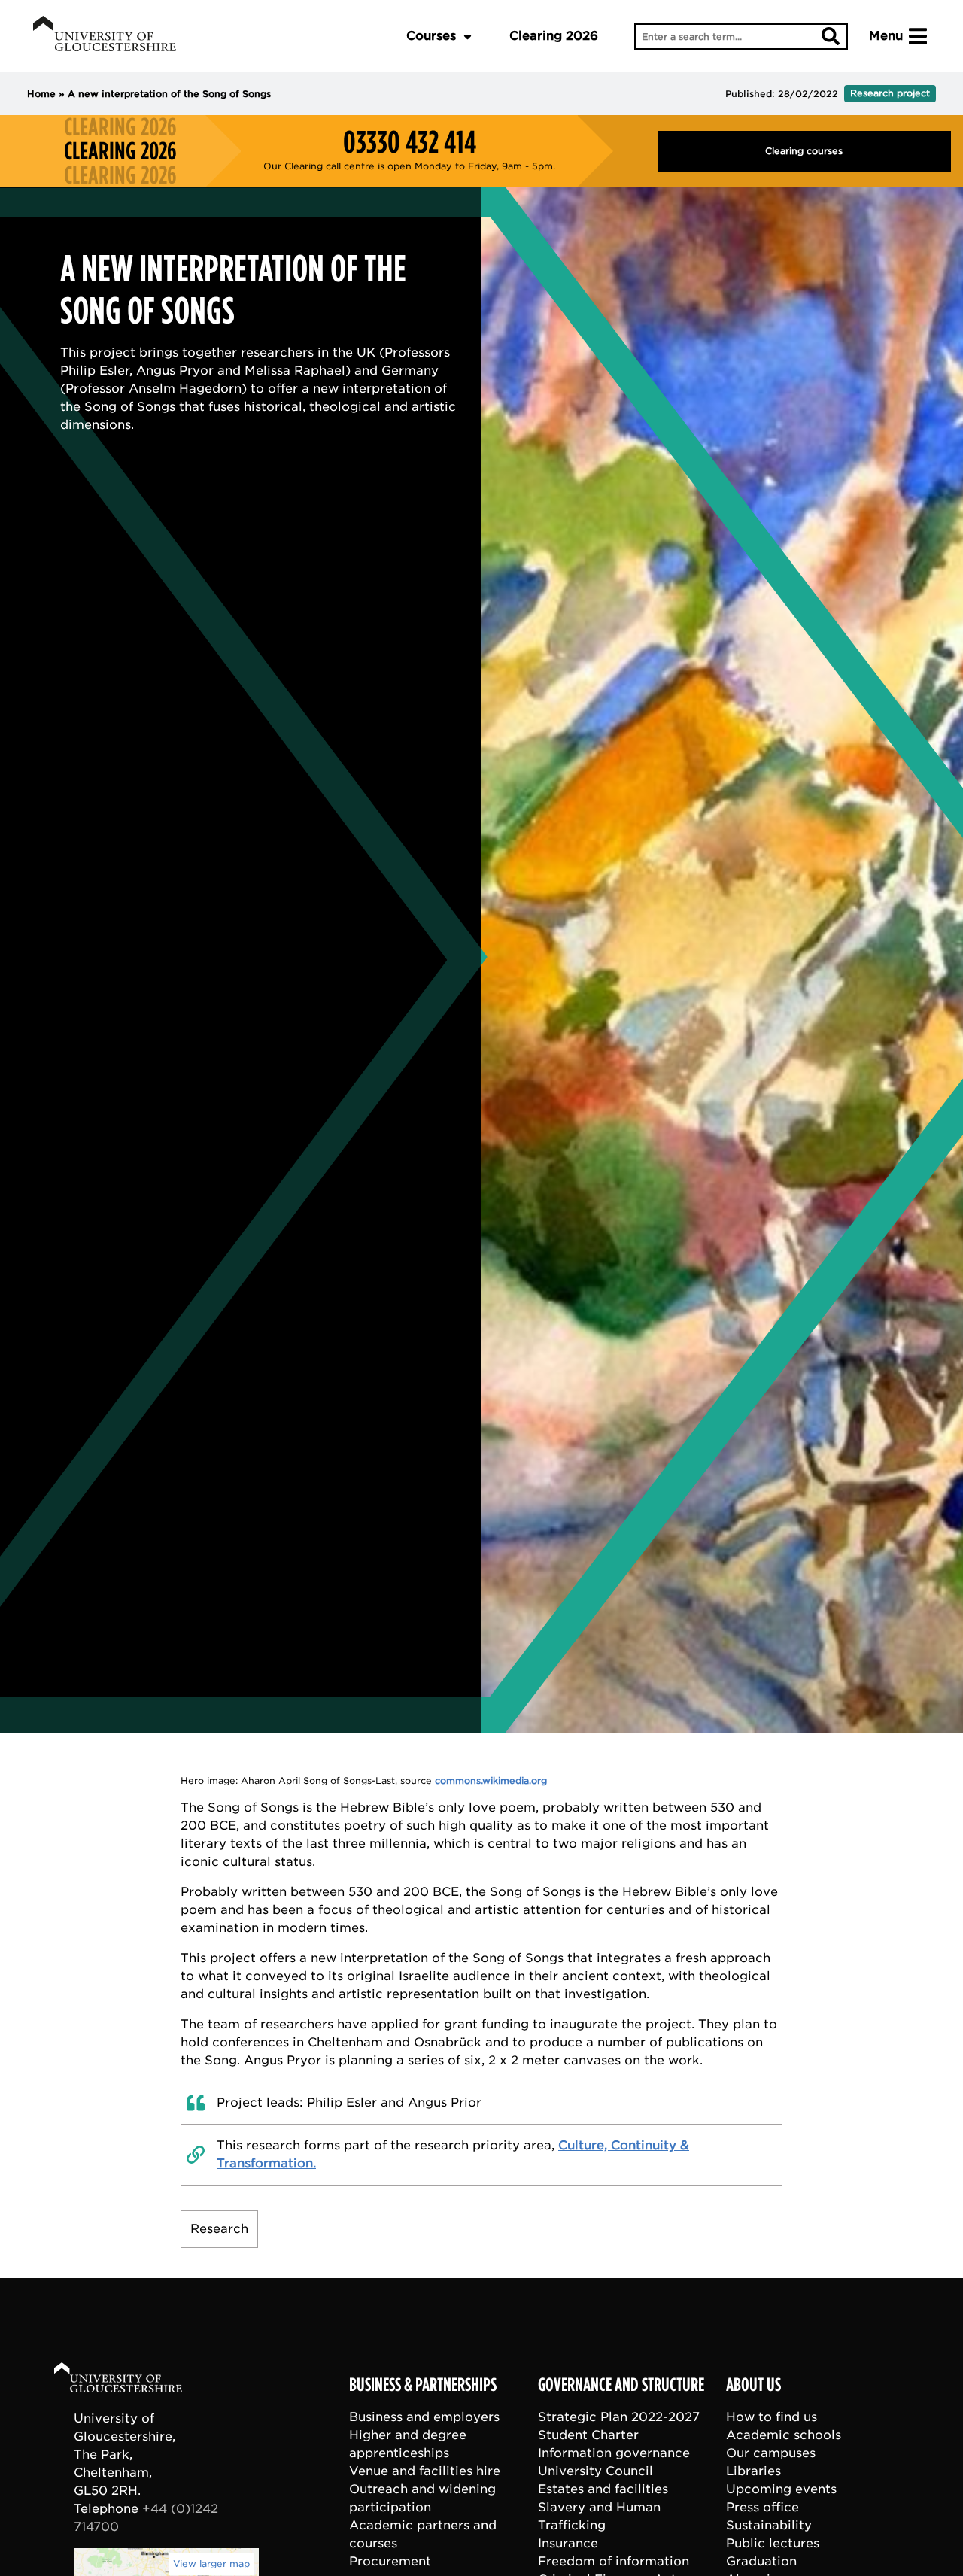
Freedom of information (614, 2561)
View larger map (211, 2564)
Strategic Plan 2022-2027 (619, 2417)
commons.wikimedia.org (491, 1780)
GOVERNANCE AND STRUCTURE (621, 2385)
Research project (890, 93)
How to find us (772, 2417)
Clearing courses (804, 151)
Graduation (761, 2561)
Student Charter (588, 2435)
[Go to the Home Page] (132, 2380)
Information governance (614, 2453)
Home (41, 94)
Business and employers (424, 2417)
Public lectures (773, 2543)
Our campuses (771, 2453)
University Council (595, 2471)
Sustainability (769, 2525)
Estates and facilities (603, 2489)
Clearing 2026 (554, 36)
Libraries (753, 2471)
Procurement (390, 2561)
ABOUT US (753, 2385)
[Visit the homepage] (105, 36)
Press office (763, 2507)
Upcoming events (781, 2489)
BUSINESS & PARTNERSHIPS (423, 2385)
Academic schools (784, 2435)
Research (219, 2229)
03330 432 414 (410, 142)
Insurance (568, 2543)
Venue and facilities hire (425, 2471)
